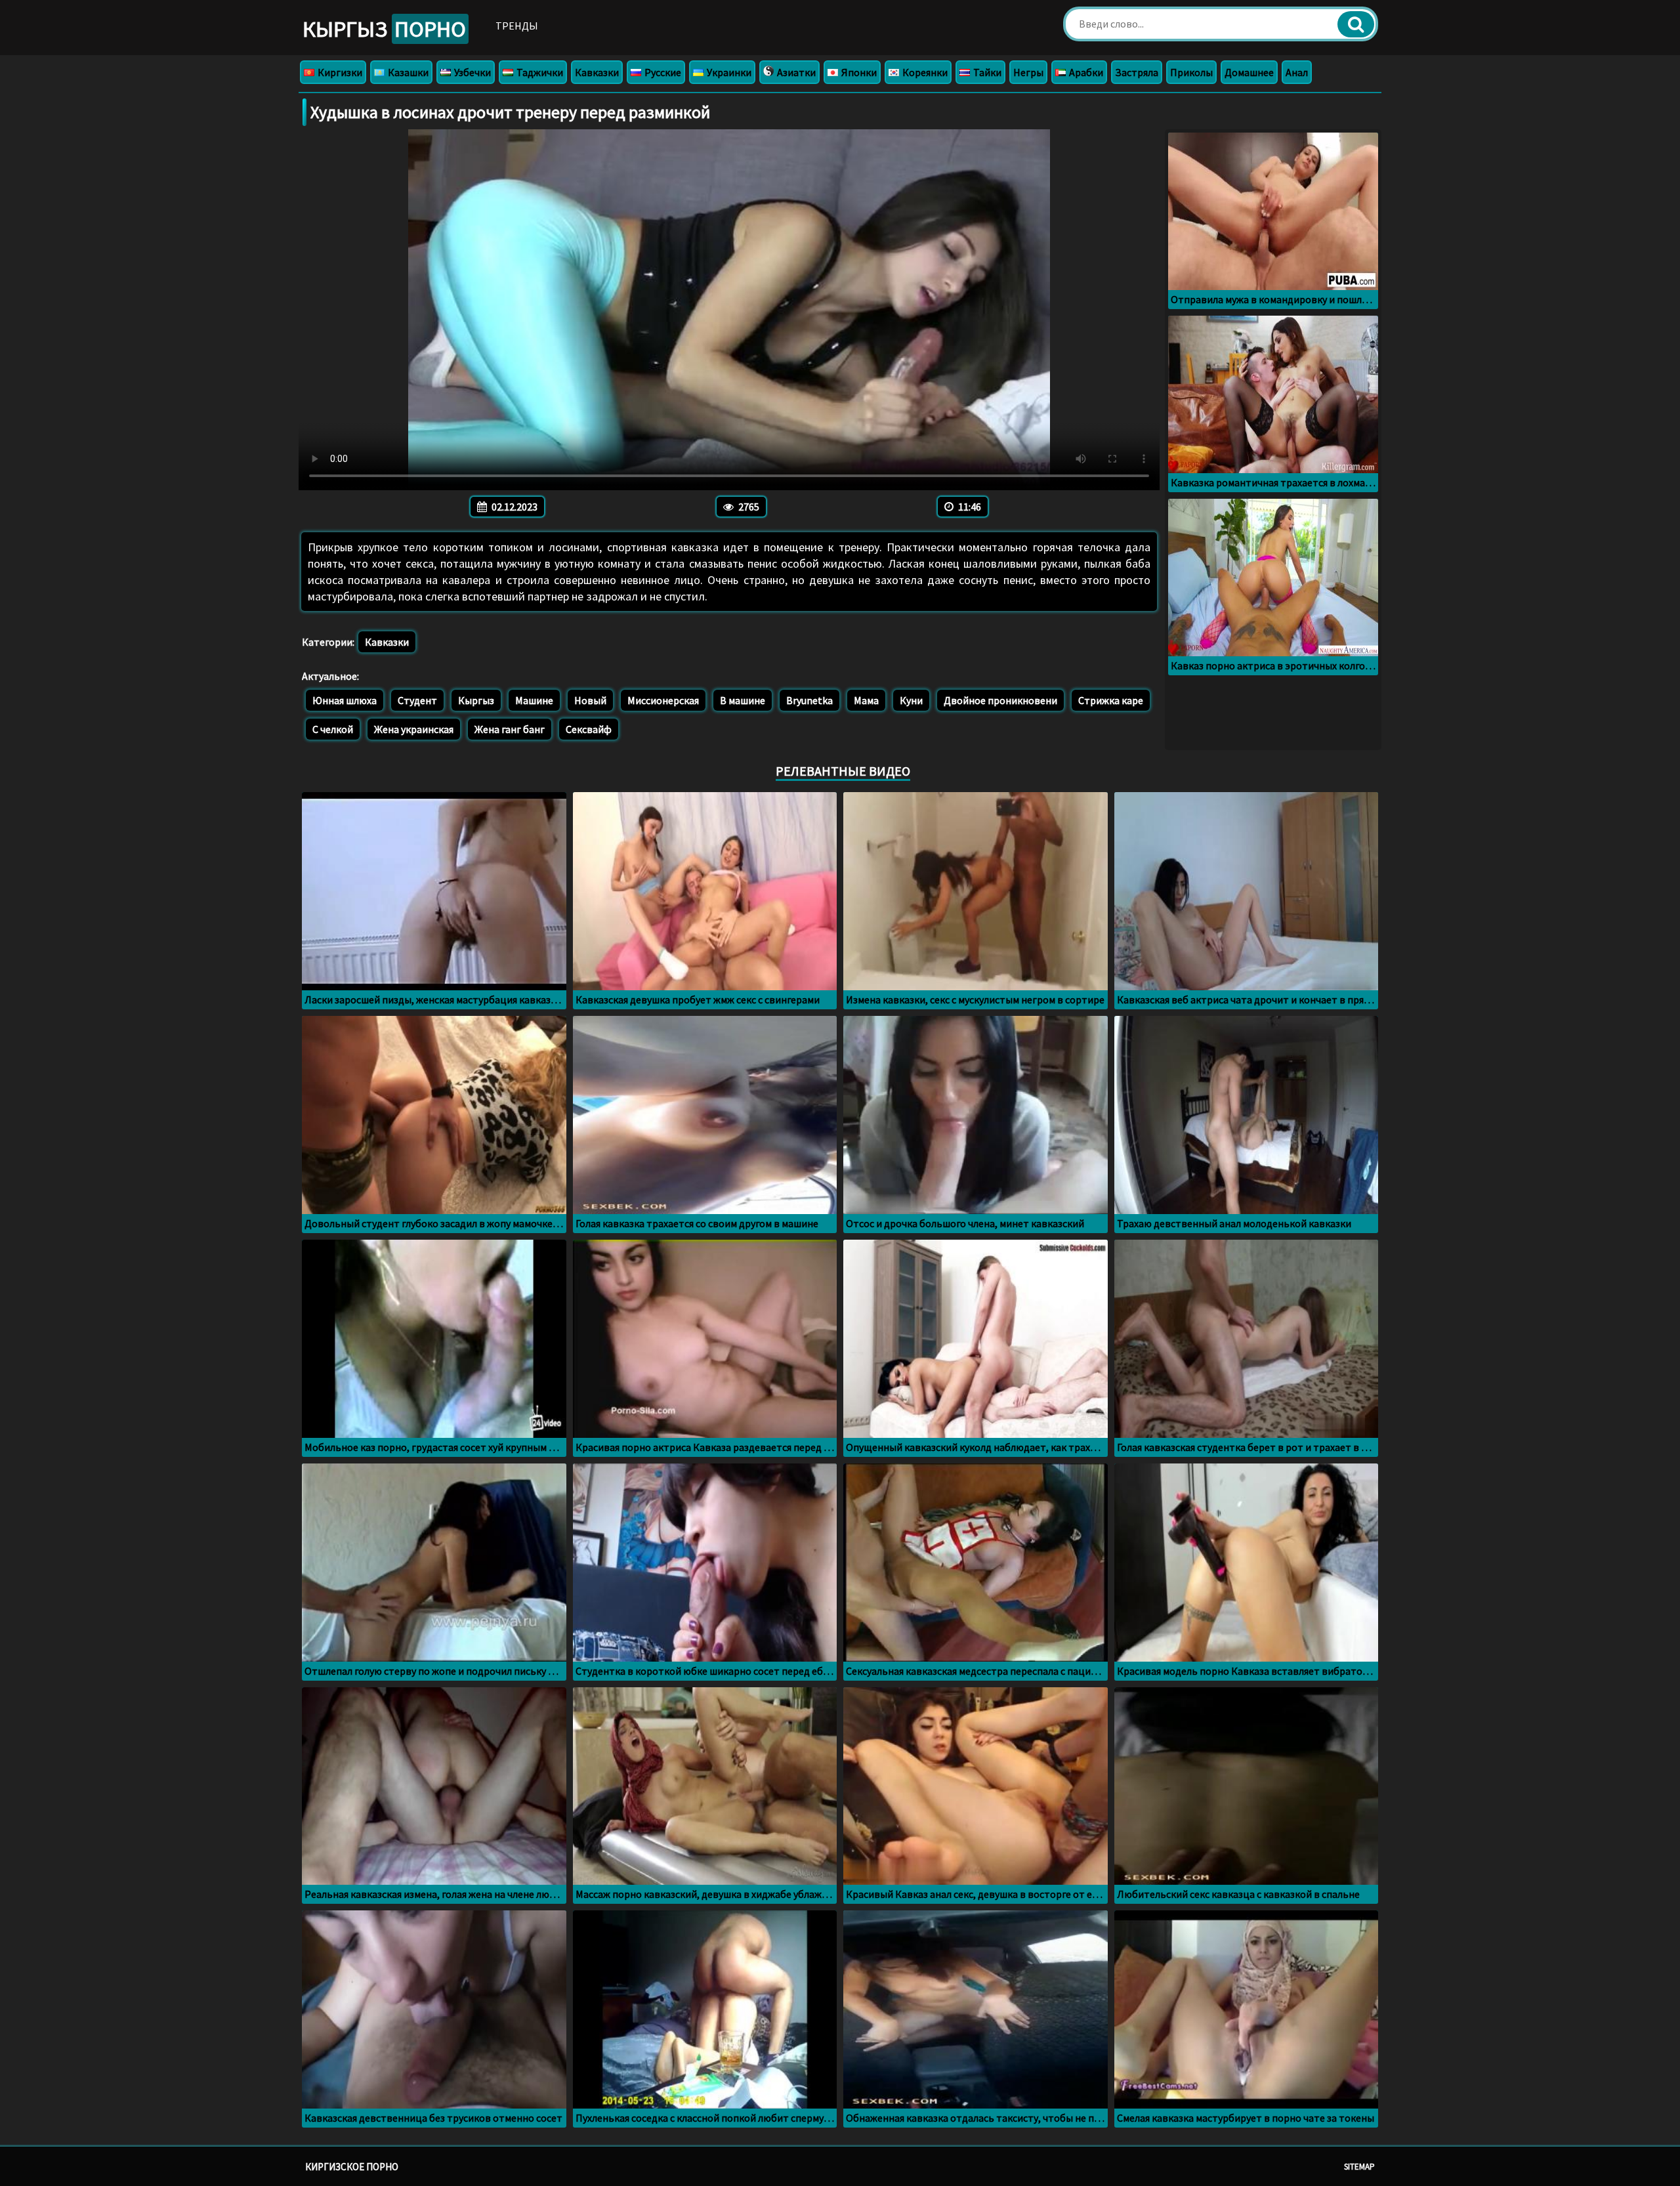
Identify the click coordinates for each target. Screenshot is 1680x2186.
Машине (534, 700)
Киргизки (339, 72)
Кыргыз (384, 29)
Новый (590, 700)
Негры (1028, 72)
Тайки (986, 72)
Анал (1297, 72)
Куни (911, 700)
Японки (858, 72)
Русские (662, 72)
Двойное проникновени (1000, 700)
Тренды (517, 26)
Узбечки (472, 72)
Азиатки (795, 72)
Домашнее (1249, 72)
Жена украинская (414, 729)
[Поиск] (1356, 24)
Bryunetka (809, 700)
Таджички (539, 72)
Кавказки (597, 72)
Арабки (1085, 72)
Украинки (728, 72)
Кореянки (924, 72)
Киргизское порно (352, 2167)
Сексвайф (589, 729)
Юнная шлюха (345, 700)
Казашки (407, 72)
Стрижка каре (1111, 700)
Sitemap (1359, 2167)
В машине (743, 700)
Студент (417, 700)
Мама (866, 700)
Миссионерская (663, 700)
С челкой (333, 729)
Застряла (1137, 72)
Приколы (1191, 72)
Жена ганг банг (510, 729)
